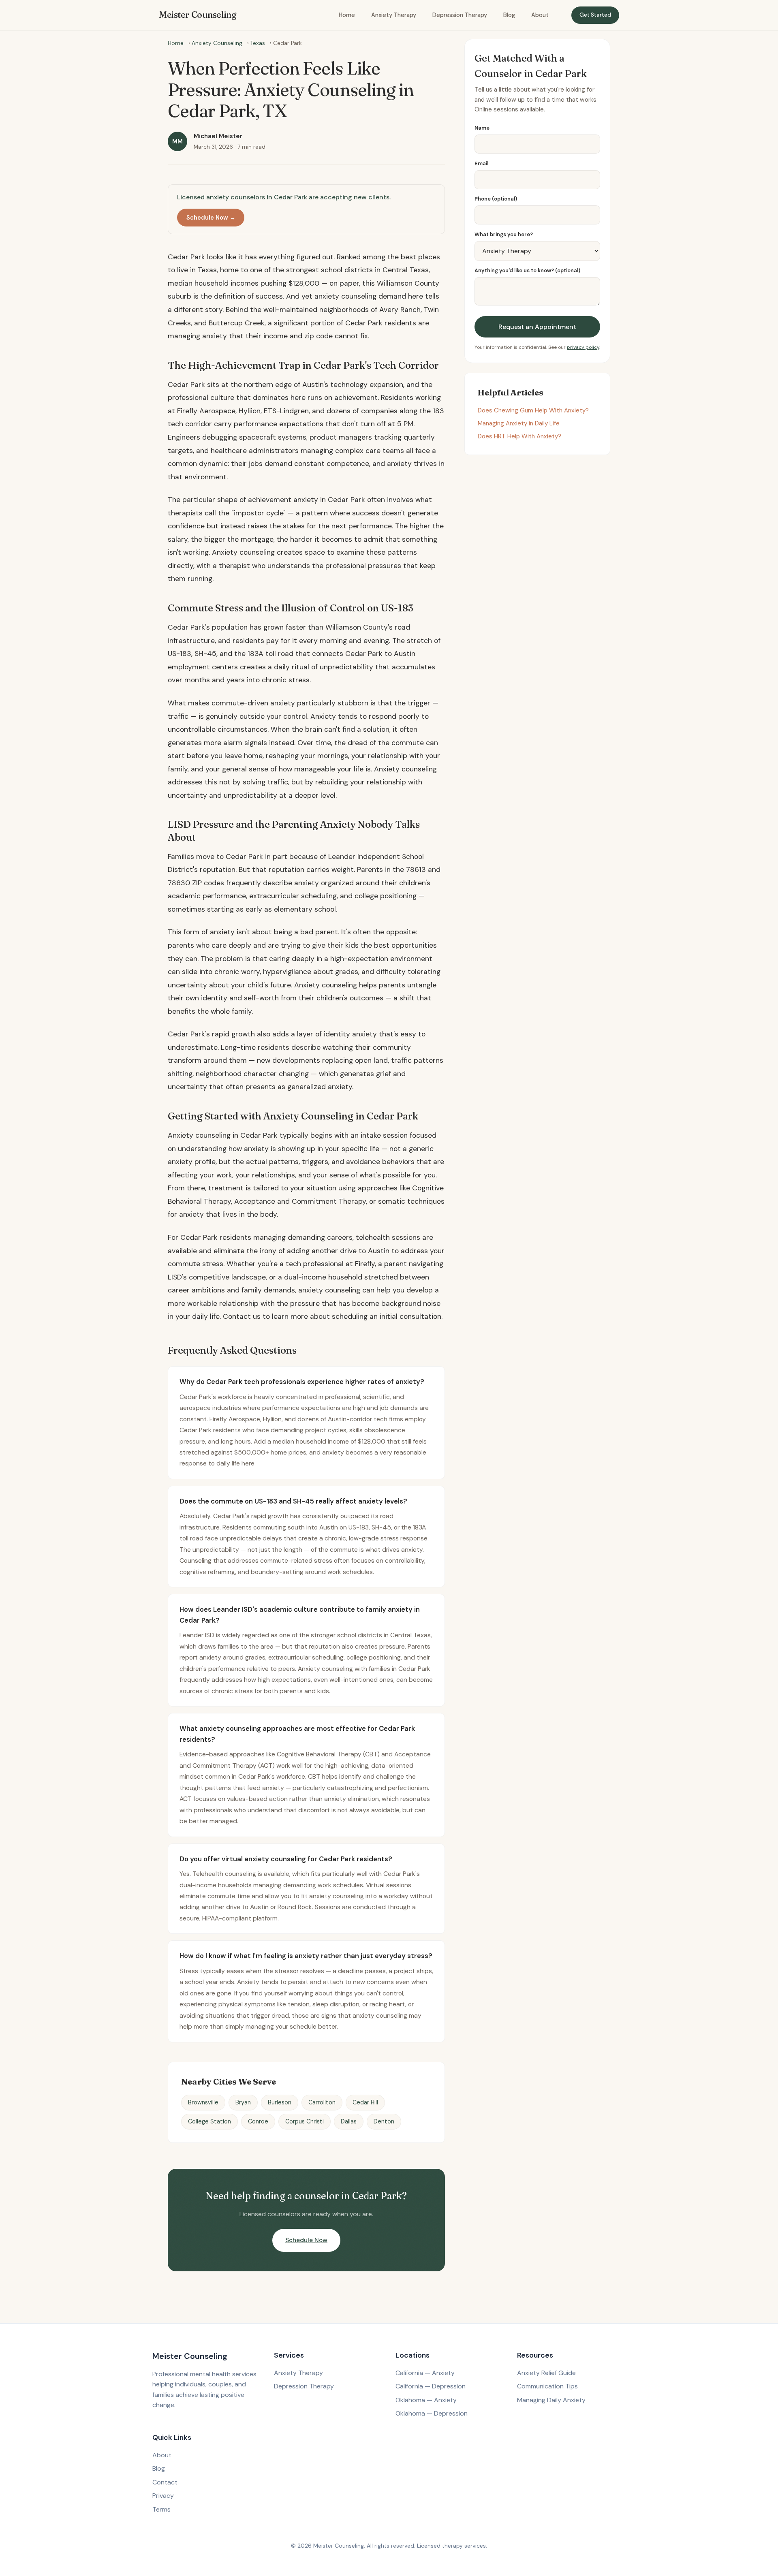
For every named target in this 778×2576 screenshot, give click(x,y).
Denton (384, 2121)
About (540, 15)
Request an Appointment (537, 327)
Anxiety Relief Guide (546, 2373)
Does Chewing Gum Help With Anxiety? (533, 410)
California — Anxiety (425, 2373)
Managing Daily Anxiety (551, 2400)
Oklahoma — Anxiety (426, 2400)
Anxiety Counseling (217, 43)
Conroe (258, 2121)
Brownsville (203, 2102)
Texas (258, 43)
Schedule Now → (211, 218)
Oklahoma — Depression (432, 2413)
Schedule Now (306, 2240)
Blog (509, 15)
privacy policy (583, 347)
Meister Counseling (198, 15)
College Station (209, 2121)
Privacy (163, 2496)
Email (481, 163)
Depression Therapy (460, 15)
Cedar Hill (365, 2102)
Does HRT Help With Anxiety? (519, 437)
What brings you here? (504, 234)
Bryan (243, 2102)
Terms (161, 2509)
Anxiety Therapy (394, 15)
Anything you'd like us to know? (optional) (527, 271)
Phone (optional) (496, 199)
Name (482, 128)
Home (347, 15)
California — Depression (431, 2386)
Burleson (280, 2102)
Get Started (595, 15)
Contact (165, 2482)
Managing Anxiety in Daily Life (519, 423)
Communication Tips (547, 2386)
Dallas (349, 2121)
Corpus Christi (305, 2121)
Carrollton (322, 2102)
